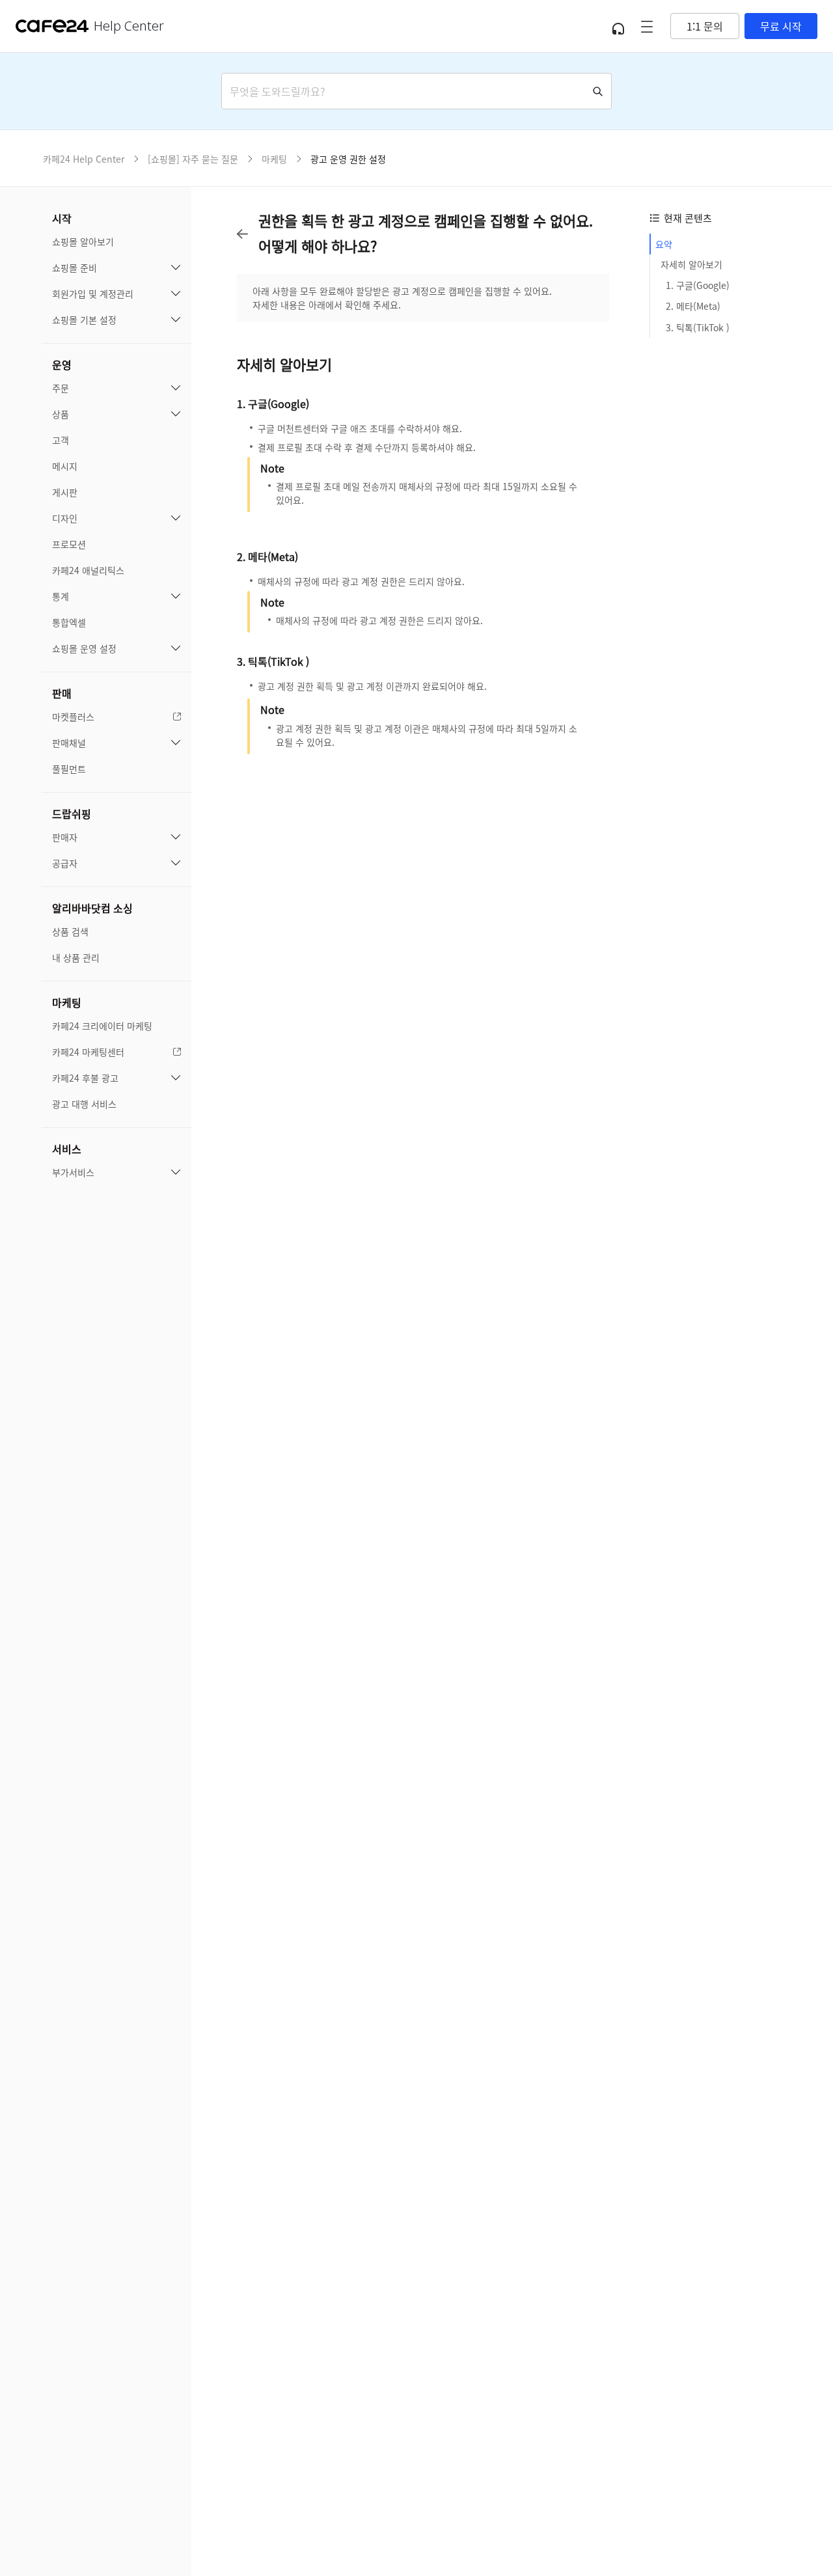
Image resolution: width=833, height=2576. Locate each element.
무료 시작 (781, 26)
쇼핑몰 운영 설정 (84, 648)
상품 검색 (70, 931)
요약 (664, 244)
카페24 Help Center (84, 159)
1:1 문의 (705, 26)
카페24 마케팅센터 (88, 1052)
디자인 (65, 518)
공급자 (65, 863)
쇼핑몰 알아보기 (83, 241)
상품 (61, 414)
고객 (61, 440)
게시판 (65, 492)
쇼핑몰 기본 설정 (84, 320)
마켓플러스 (73, 717)
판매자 (65, 837)
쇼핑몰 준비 (75, 267)
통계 (61, 596)
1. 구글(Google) (698, 286)
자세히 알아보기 (691, 265)
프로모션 (69, 544)
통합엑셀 (69, 622)
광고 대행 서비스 (84, 1104)
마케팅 (67, 1002)
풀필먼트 (69, 769)
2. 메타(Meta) (693, 307)
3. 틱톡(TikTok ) (698, 327)
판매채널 (69, 743)
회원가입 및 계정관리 (93, 294)
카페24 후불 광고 (85, 1078)
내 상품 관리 (76, 957)
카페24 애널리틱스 (88, 570)
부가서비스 (73, 1172)
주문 (61, 388)
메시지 (65, 466)
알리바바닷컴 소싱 (92, 908)
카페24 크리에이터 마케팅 (102, 1026)
